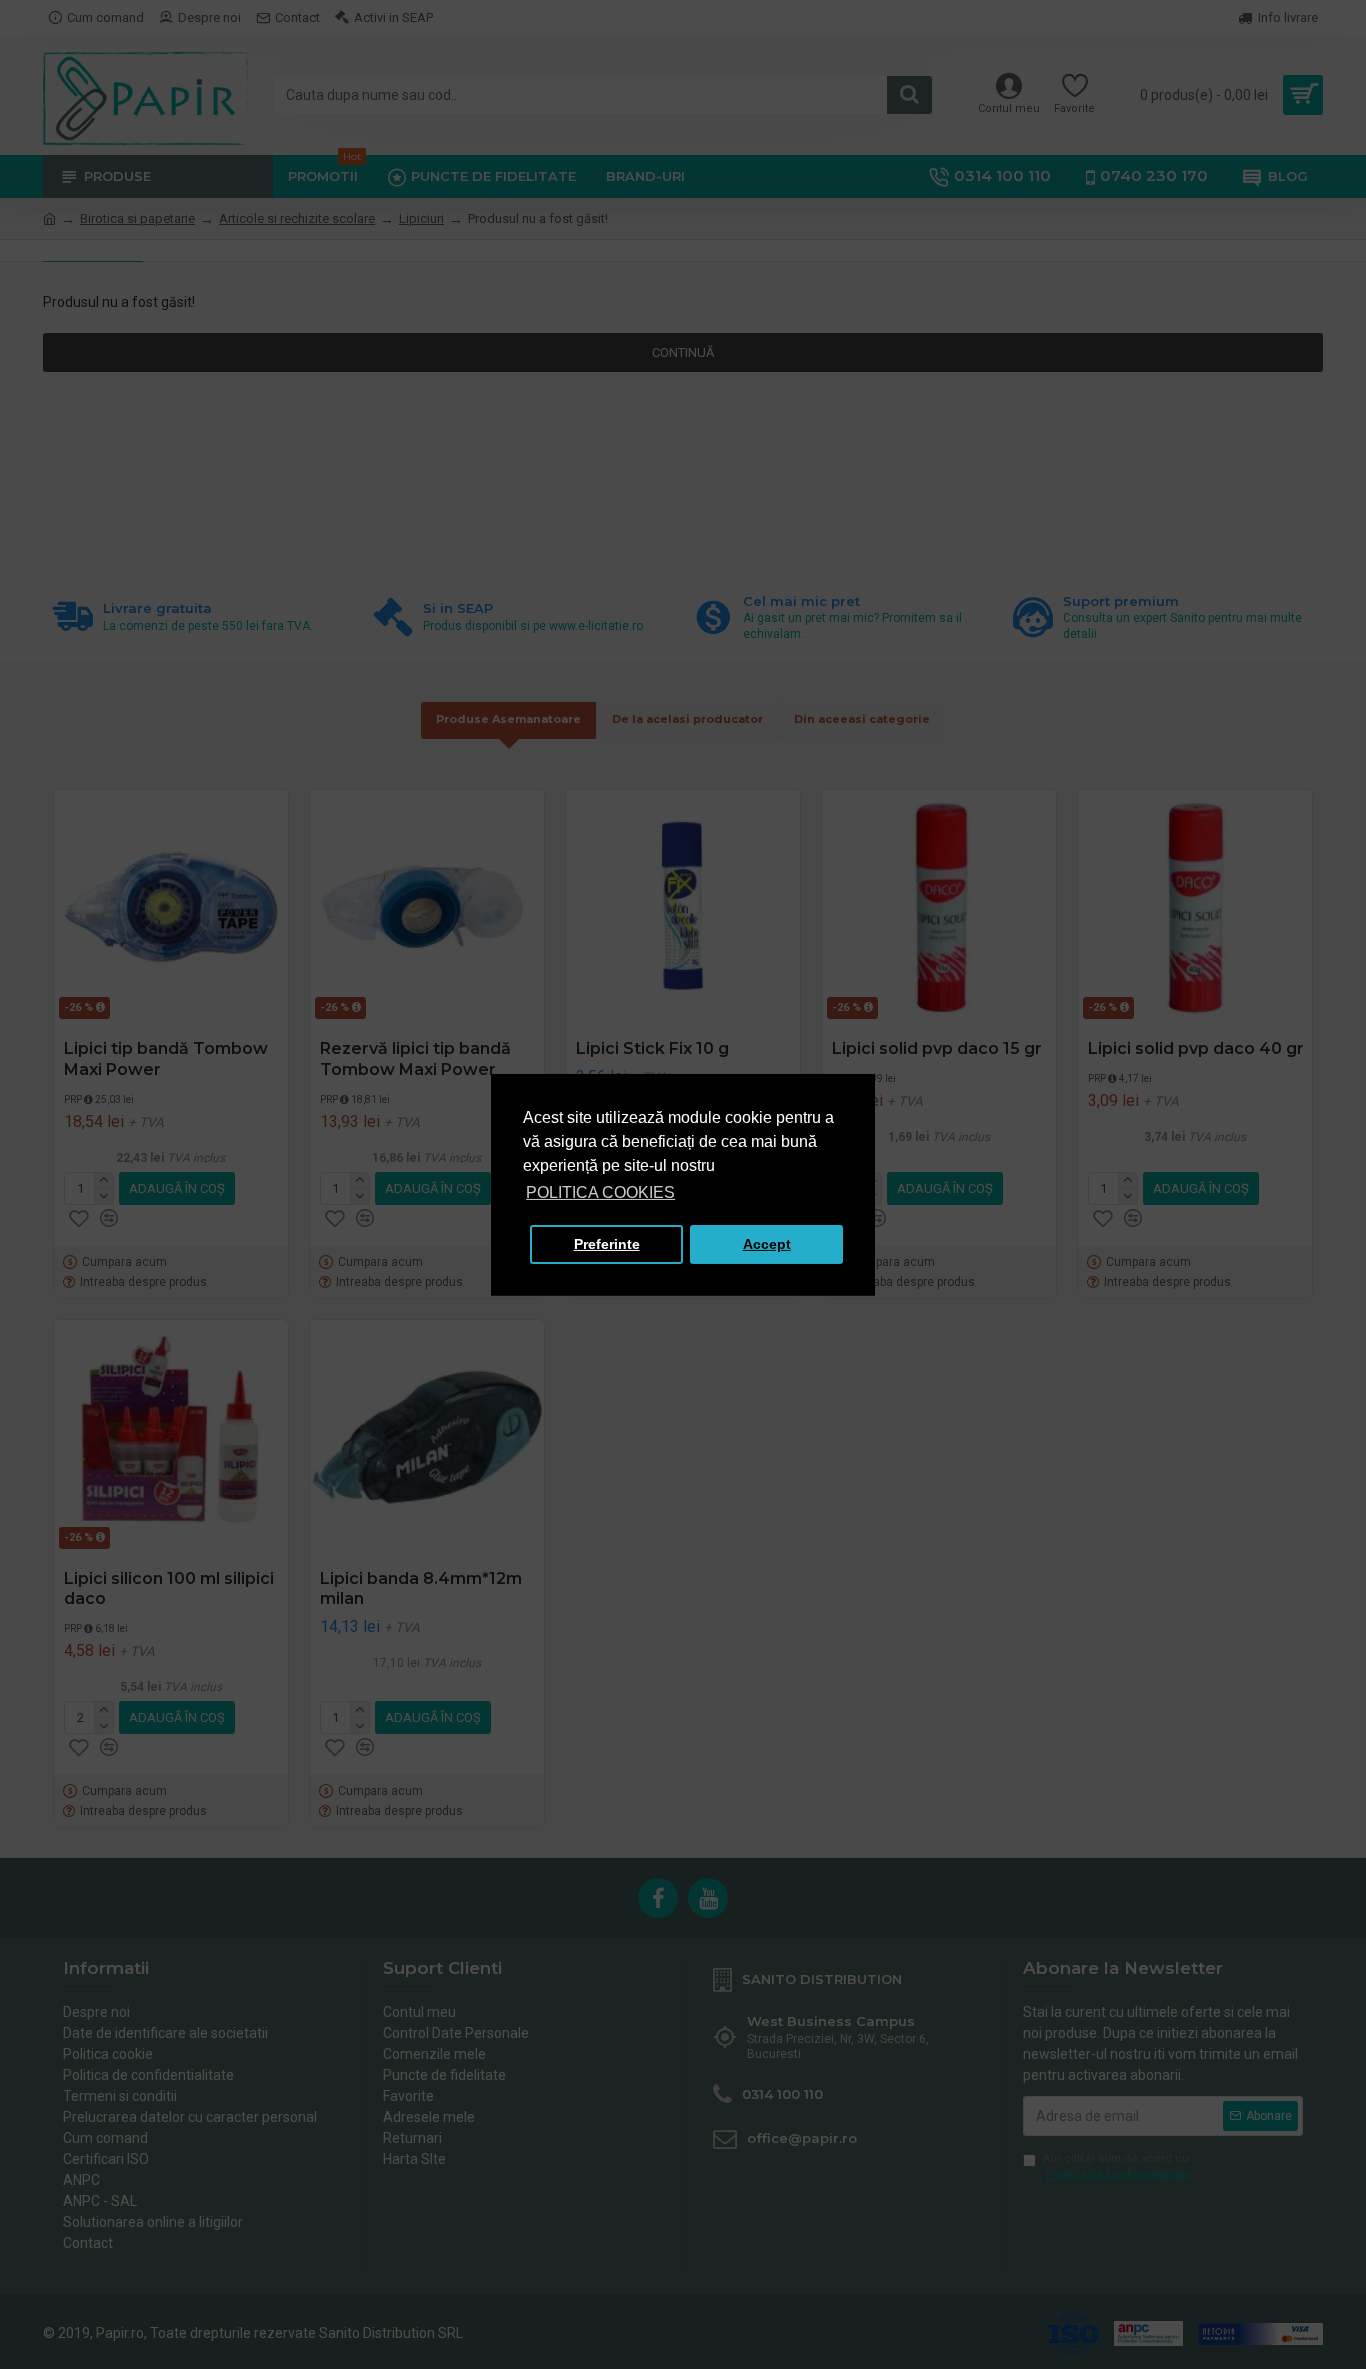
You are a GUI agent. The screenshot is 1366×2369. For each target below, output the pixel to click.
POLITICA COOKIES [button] (600, 1192)
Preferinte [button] (607, 1244)
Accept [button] (767, 1244)
